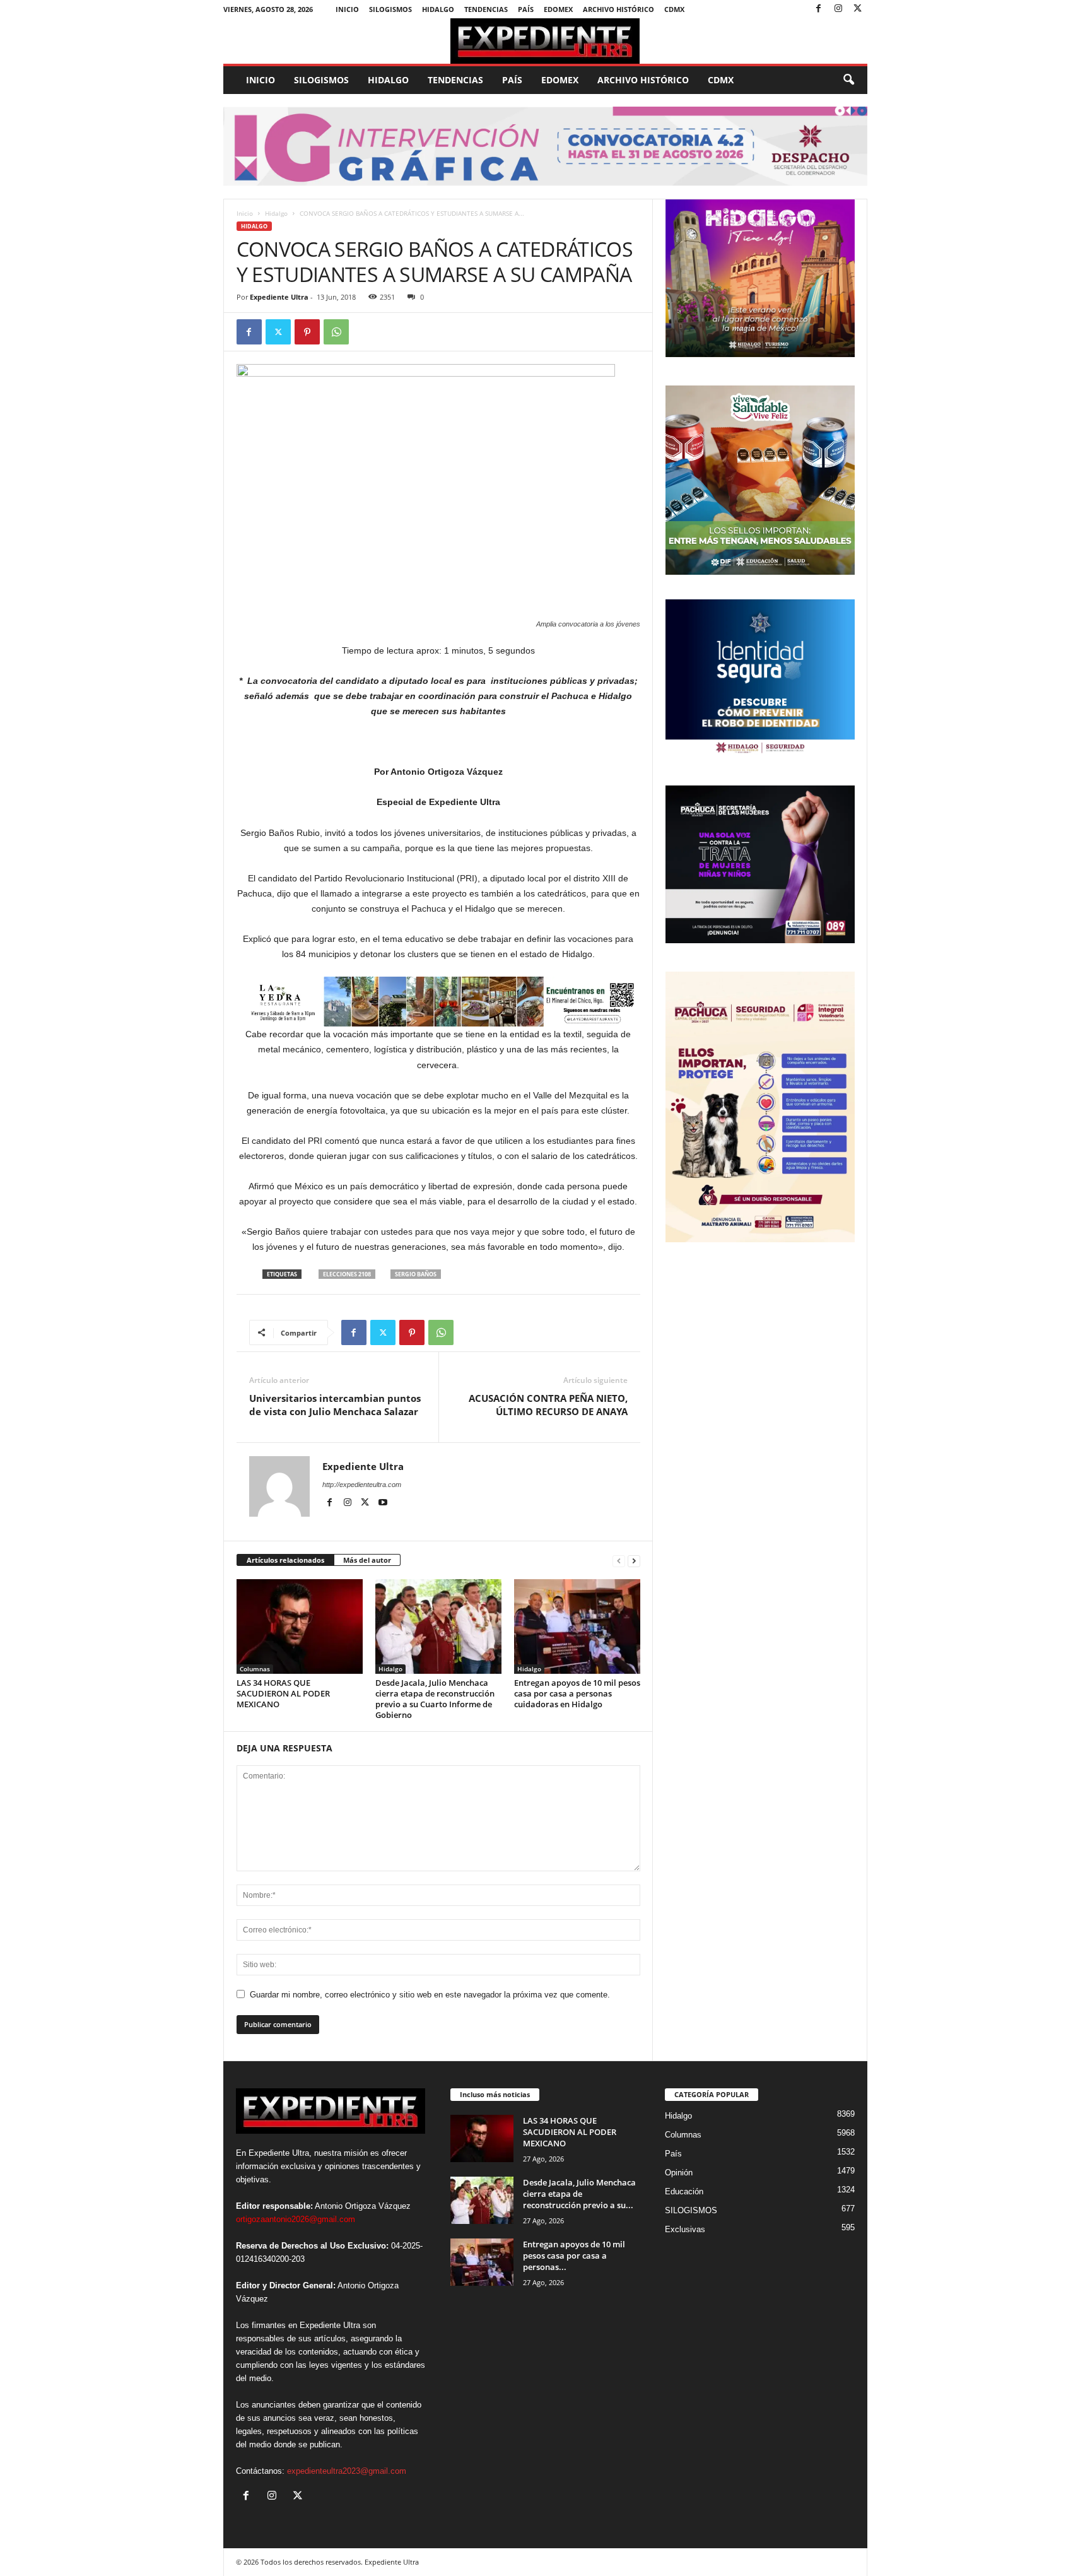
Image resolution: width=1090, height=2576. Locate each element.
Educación (684, 2191)
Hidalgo (438, 9)
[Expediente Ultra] (545, 41)
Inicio (347, 9)
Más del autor (367, 1560)
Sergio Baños (416, 1274)
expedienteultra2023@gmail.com (347, 2471)
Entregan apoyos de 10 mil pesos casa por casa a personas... (574, 2255)
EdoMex (558, 9)
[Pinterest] (307, 332)
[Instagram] (838, 9)
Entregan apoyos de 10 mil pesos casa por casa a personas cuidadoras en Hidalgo (577, 1693)
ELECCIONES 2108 (347, 1274)
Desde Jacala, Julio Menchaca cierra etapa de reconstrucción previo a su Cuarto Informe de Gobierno (435, 1699)
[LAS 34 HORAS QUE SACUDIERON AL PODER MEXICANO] (300, 1626)
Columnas (255, 1669)
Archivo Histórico (618, 9)
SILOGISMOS (390, 9)
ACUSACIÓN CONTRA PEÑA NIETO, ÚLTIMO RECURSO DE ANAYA (548, 1405)
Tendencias (486, 9)
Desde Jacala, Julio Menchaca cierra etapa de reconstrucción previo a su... (579, 2194)
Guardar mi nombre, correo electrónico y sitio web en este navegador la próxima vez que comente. (430, 1995)
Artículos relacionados (285, 1560)
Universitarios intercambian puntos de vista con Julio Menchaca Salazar (335, 1405)
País (526, 9)
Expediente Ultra (279, 297)
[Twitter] (858, 9)
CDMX (674, 9)
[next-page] (634, 1561)
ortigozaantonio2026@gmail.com (296, 2219)
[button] (848, 80)
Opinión (679, 2173)
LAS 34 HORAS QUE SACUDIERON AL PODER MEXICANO (283, 1693)
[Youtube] (383, 1503)
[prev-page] (619, 1561)
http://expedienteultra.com (362, 1485)
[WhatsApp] (336, 332)
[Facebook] (819, 9)
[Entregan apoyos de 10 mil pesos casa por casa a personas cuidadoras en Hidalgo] (577, 1626)
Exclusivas (685, 2229)
